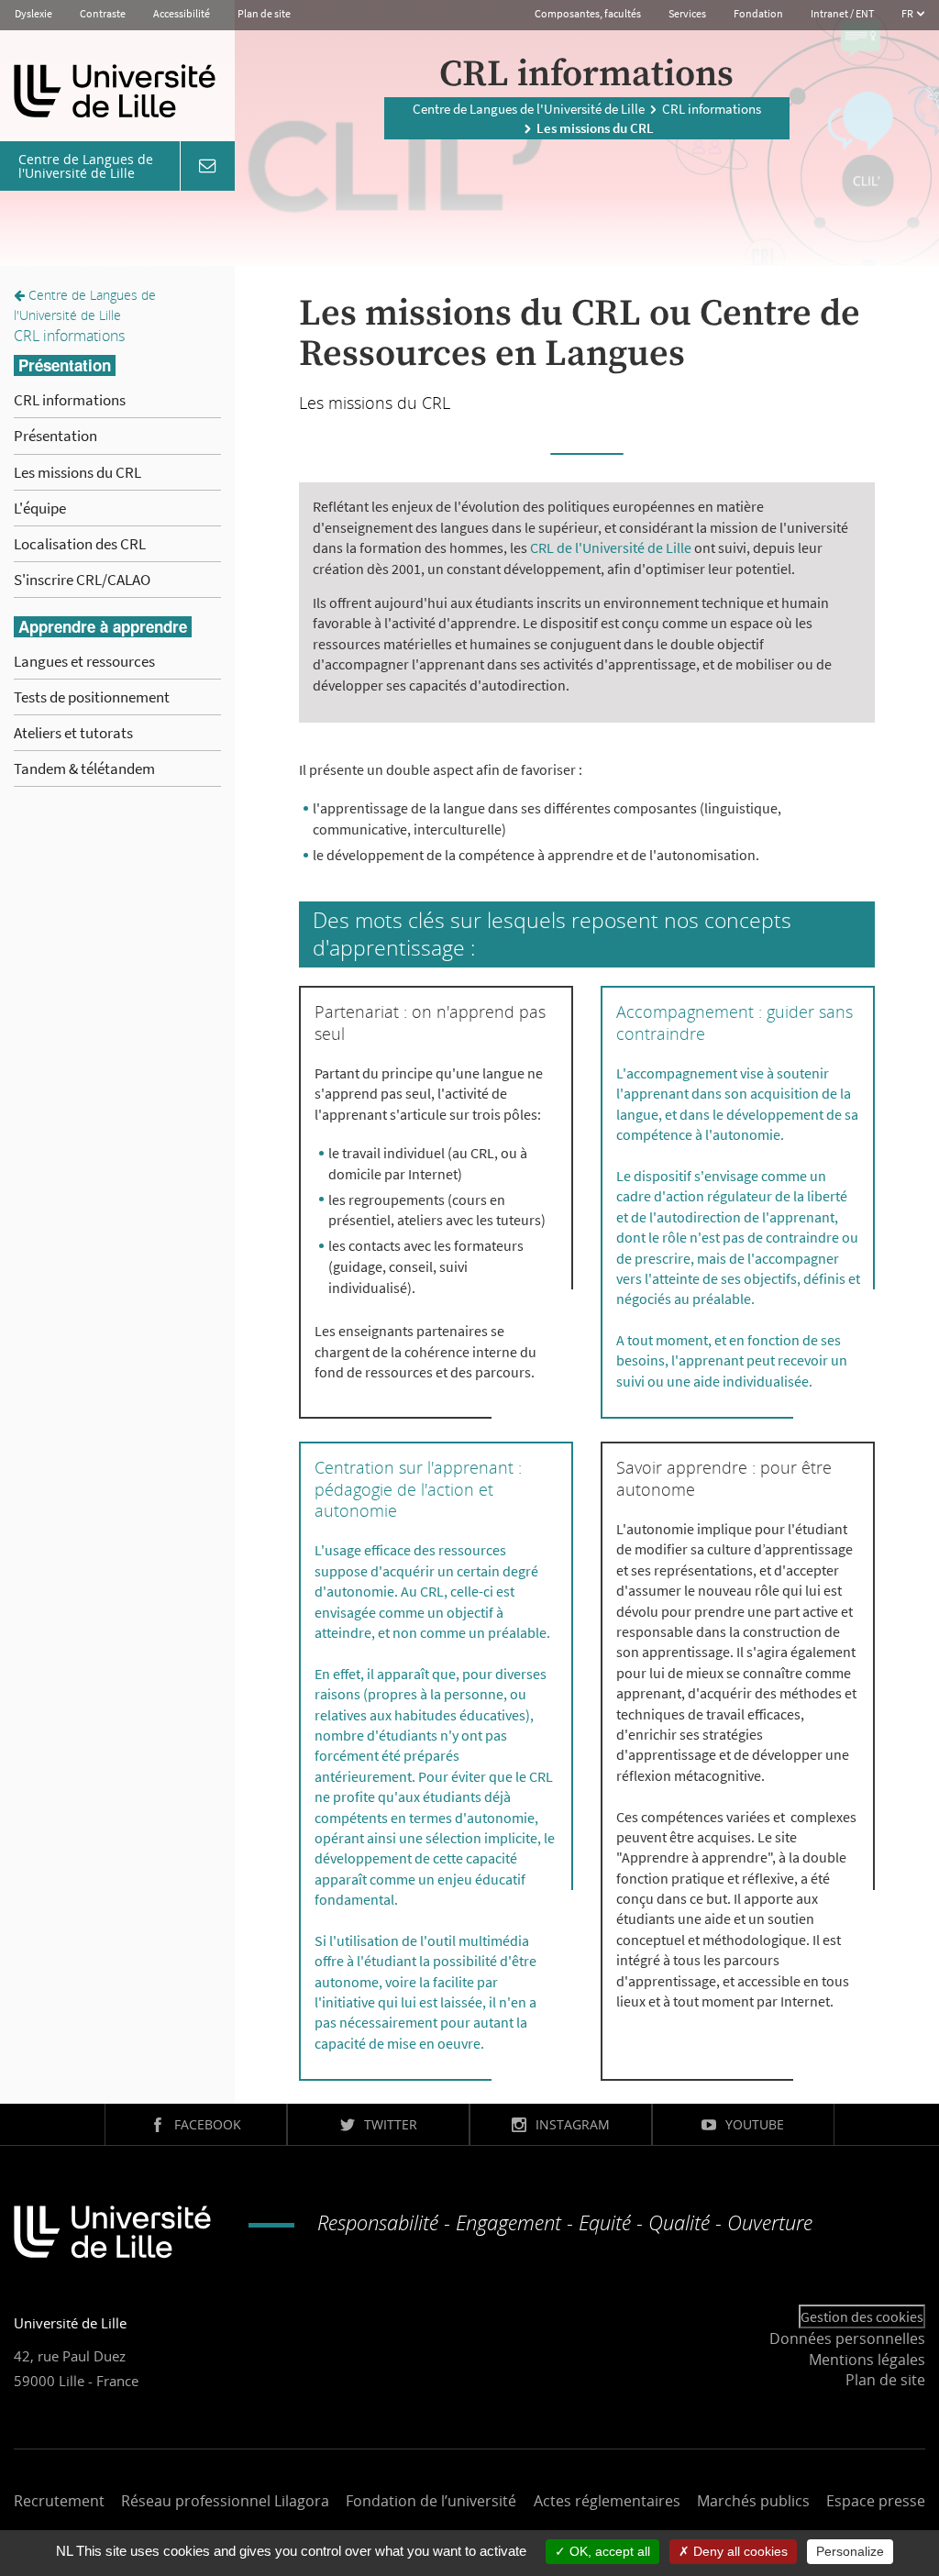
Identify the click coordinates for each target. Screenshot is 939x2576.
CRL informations (712, 109)
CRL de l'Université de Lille (611, 547)
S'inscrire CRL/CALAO (82, 580)
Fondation (758, 13)
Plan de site (264, 13)
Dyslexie (33, 13)
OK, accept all (608, 2551)
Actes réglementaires (607, 2501)
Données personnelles (847, 2338)
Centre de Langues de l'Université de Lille (529, 109)
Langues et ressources (84, 661)
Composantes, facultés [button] (588, 13)
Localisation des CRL (80, 544)
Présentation (55, 436)
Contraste (103, 13)
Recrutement (59, 2501)
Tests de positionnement (92, 697)
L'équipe (40, 508)
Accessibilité (182, 13)
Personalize (850, 2551)
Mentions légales (867, 2360)
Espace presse (876, 2501)
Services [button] (687, 13)
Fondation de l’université (431, 2501)
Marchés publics (753, 2501)
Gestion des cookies (862, 2316)
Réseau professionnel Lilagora (225, 2501)
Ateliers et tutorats (73, 733)
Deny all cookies (739, 2551)
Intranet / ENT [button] (842, 13)
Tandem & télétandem (84, 768)
